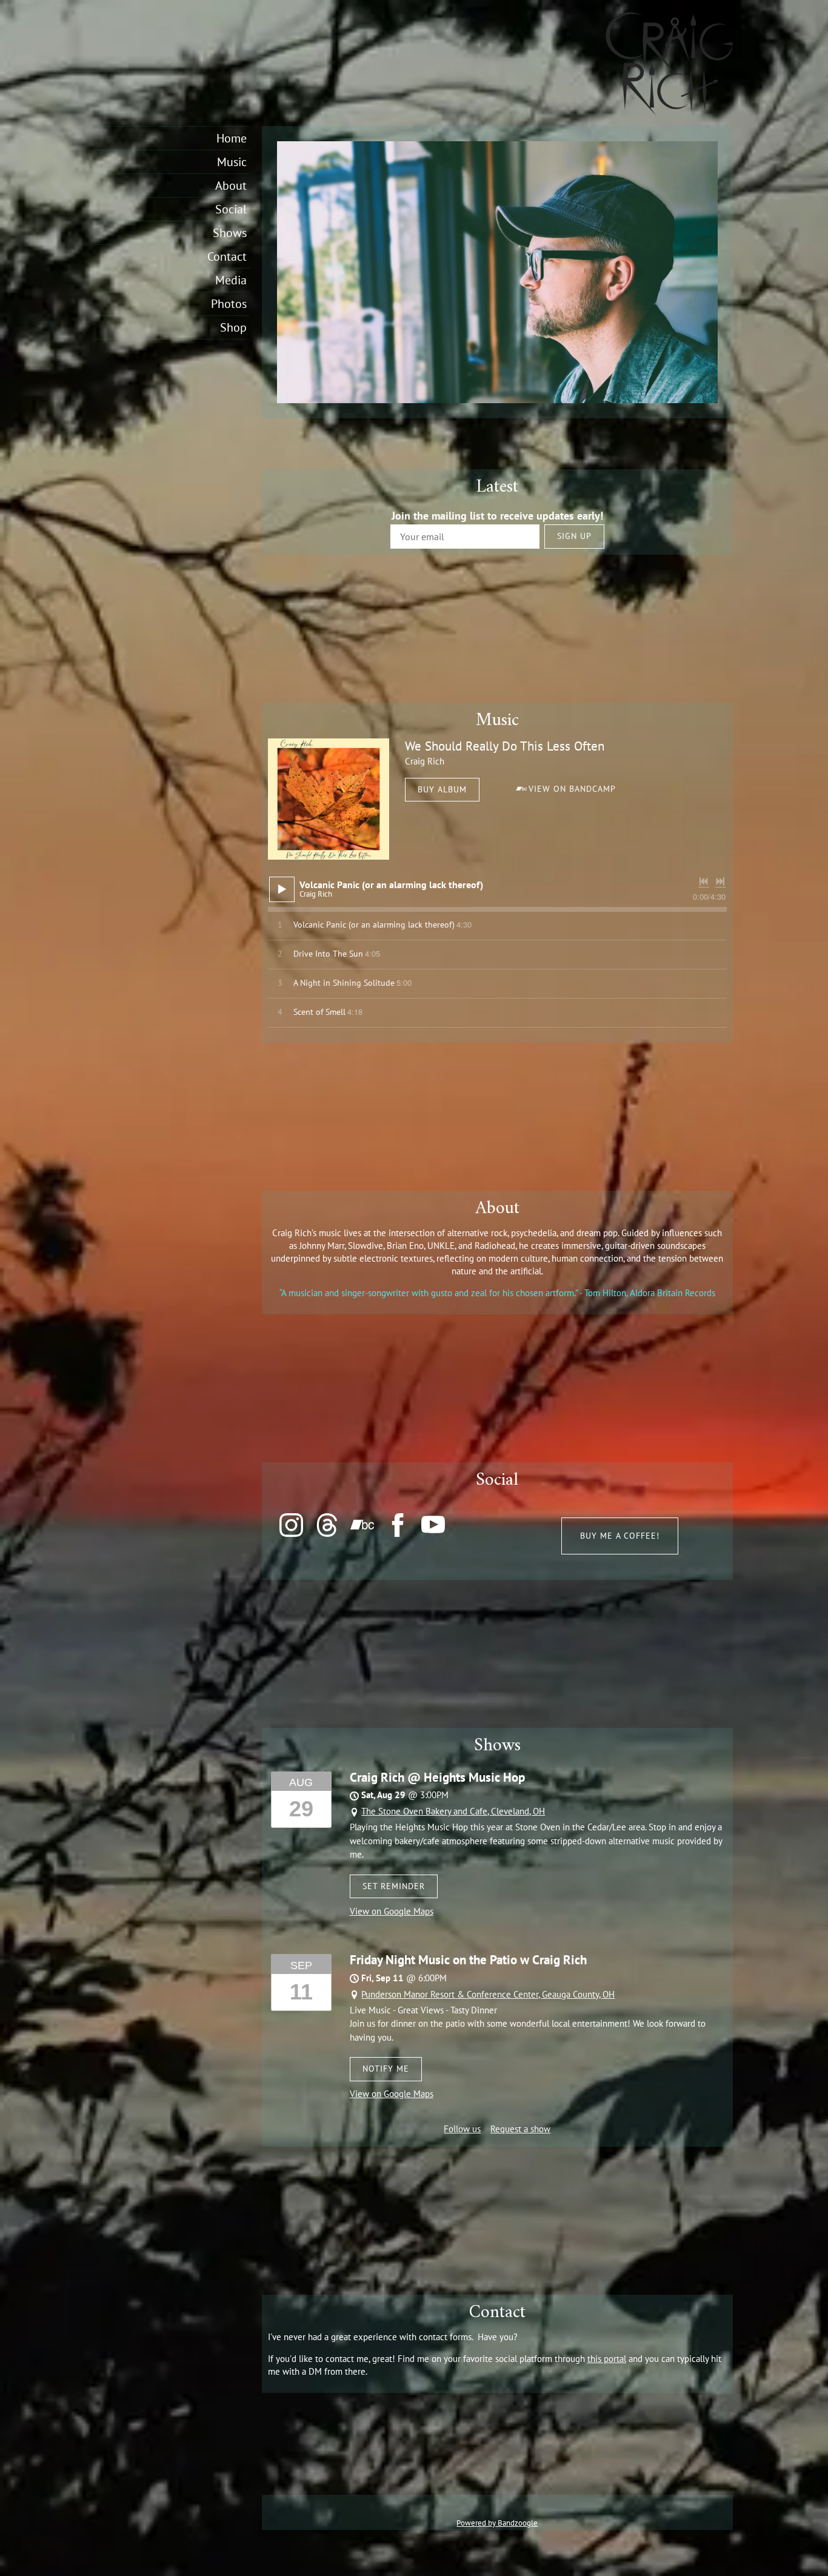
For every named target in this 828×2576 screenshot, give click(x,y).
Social (231, 209)
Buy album (442, 789)
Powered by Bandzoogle (497, 2523)
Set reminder (394, 1886)
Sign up (574, 536)
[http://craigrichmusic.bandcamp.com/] (362, 1525)
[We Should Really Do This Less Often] (329, 799)
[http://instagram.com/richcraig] (291, 1525)
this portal (607, 2359)
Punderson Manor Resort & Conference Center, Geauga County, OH (488, 1994)
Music (232, 162)
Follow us (462, 2129)
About (231, 186)
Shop (233, 327)
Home (232, 138)
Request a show (520, 2129)
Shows (230, 233)
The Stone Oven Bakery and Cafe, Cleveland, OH (453, 1811)
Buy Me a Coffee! (620, 1536)
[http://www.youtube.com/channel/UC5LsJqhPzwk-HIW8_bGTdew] (433, 1525)
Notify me (386, 2069)
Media (231, 280)
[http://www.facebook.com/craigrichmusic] (398, 1525)
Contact (227, 256)
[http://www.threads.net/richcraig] (327, 1525)
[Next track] (720, 882)
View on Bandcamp (572, 789)
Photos (229, 304)
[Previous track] (704, 882)
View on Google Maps (392, 1911)
